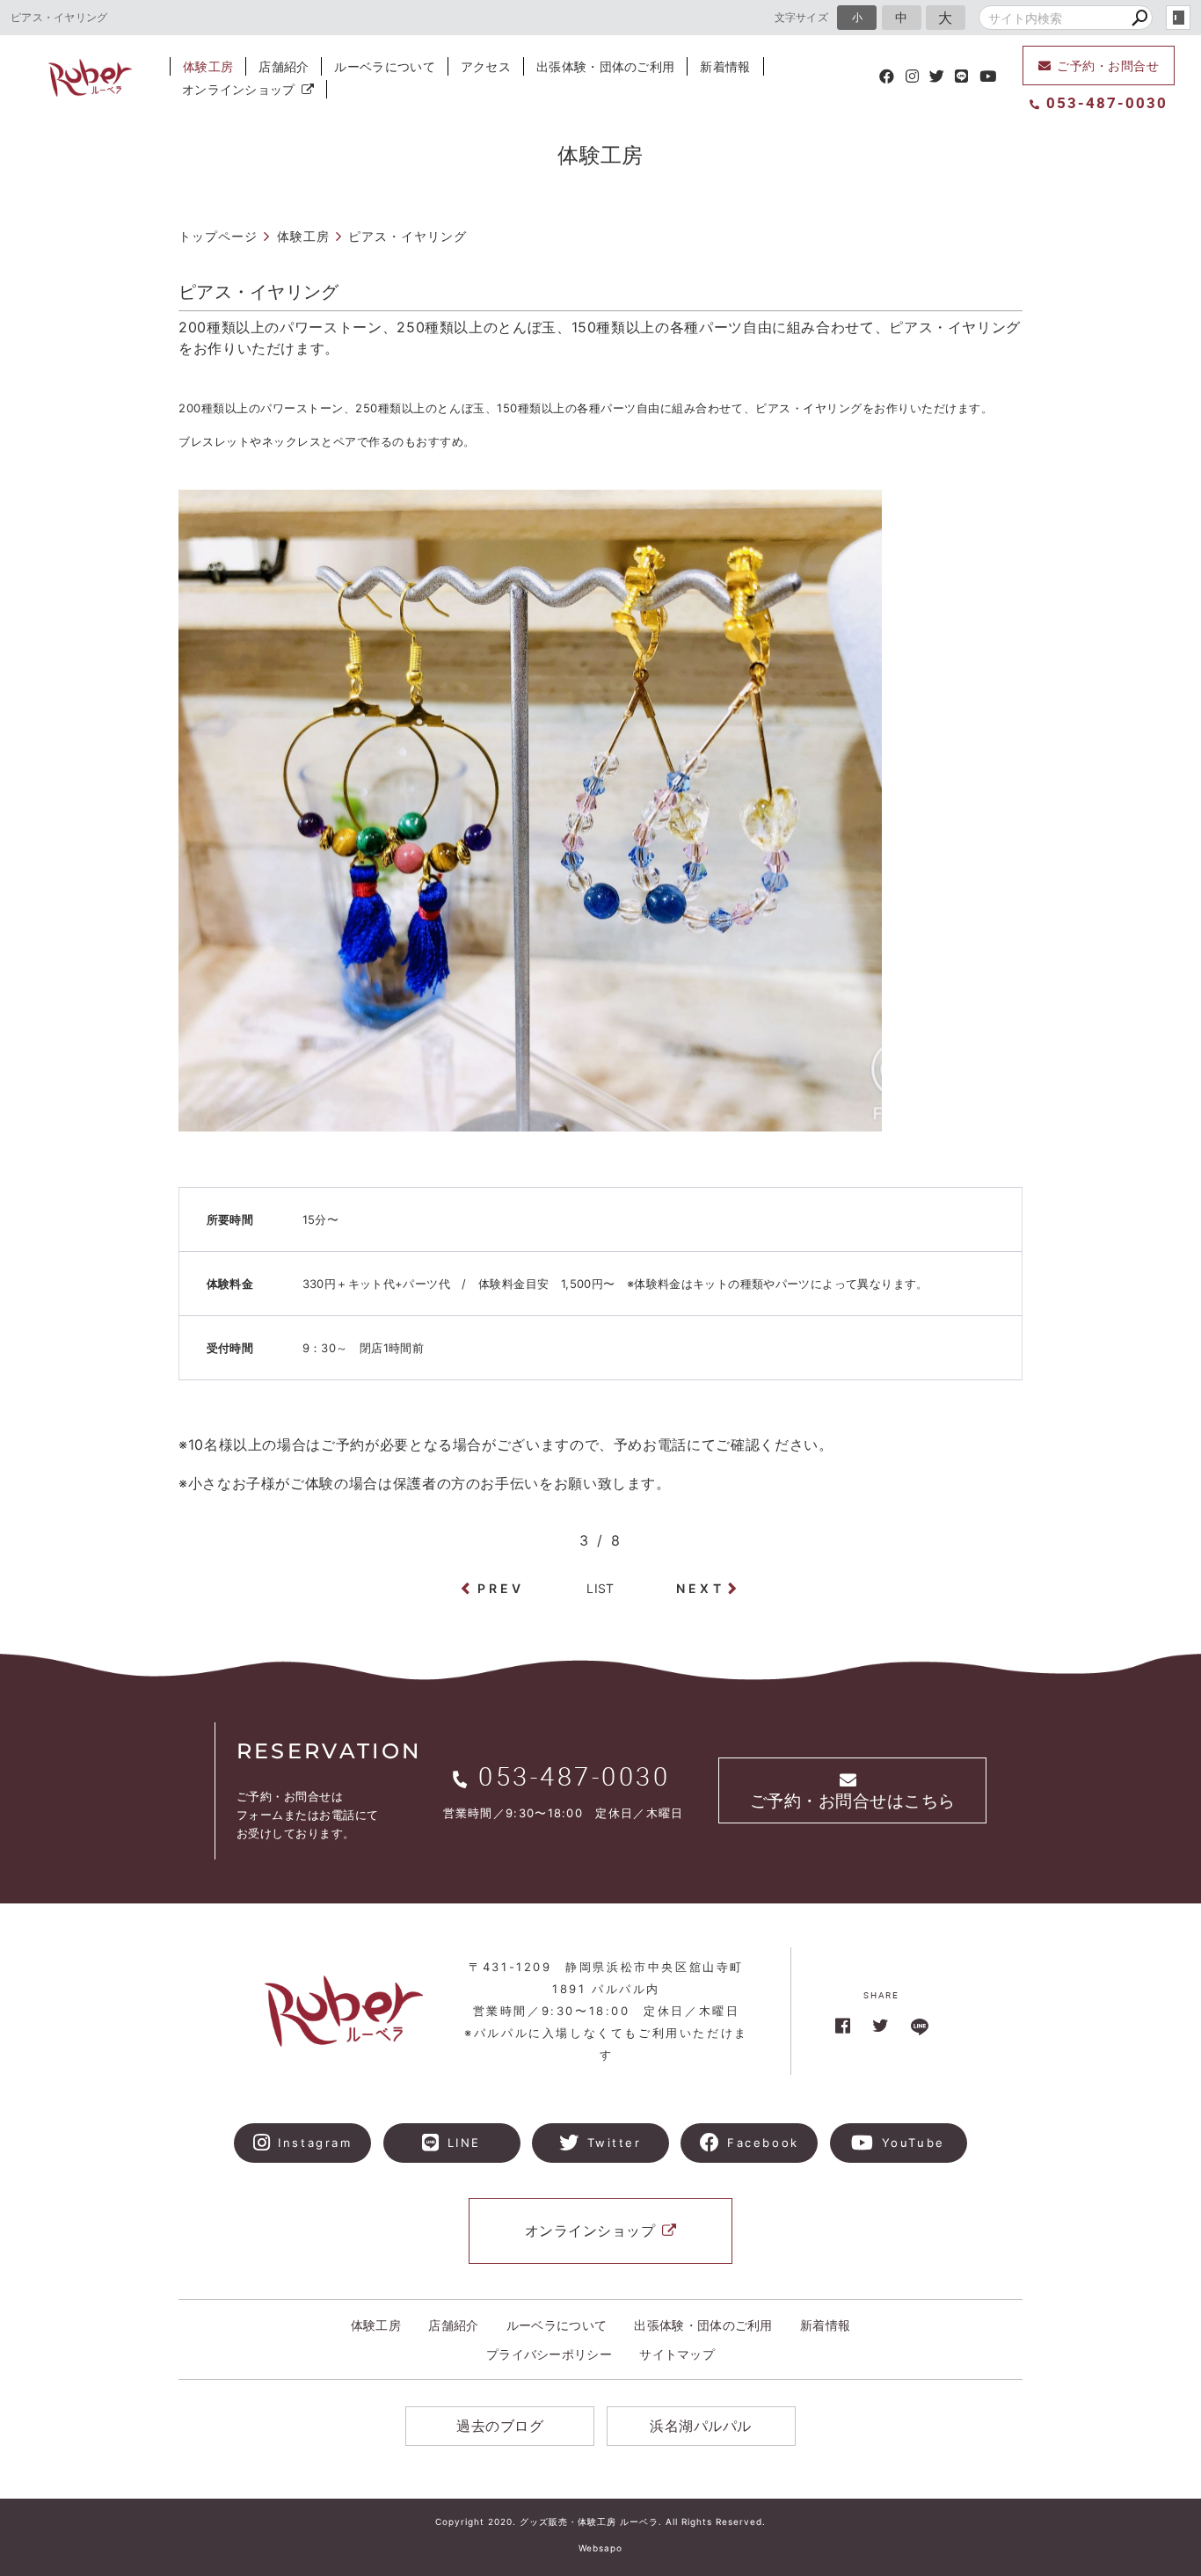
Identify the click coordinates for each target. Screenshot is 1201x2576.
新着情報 (725, 66)
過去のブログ (500, 2426)
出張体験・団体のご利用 (605, 66)
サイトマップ (677, 2354)
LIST (600, 1588)
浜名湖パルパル (701, 2426)
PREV (501, 1588)
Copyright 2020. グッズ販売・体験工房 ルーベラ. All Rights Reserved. (600, 2521)
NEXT (700, 1588)
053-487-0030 (1107, 102)
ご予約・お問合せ (1108, 65)
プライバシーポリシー (549, 2354)
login (1178, 18)
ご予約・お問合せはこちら (853, 1801)
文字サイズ (802, 17)
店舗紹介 (284, 66)
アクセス (486, 66)
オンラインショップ (239, 89)
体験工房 (208, 66)
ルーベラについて (384, 66)
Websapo (600, 2548)
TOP (1148, 1851)
